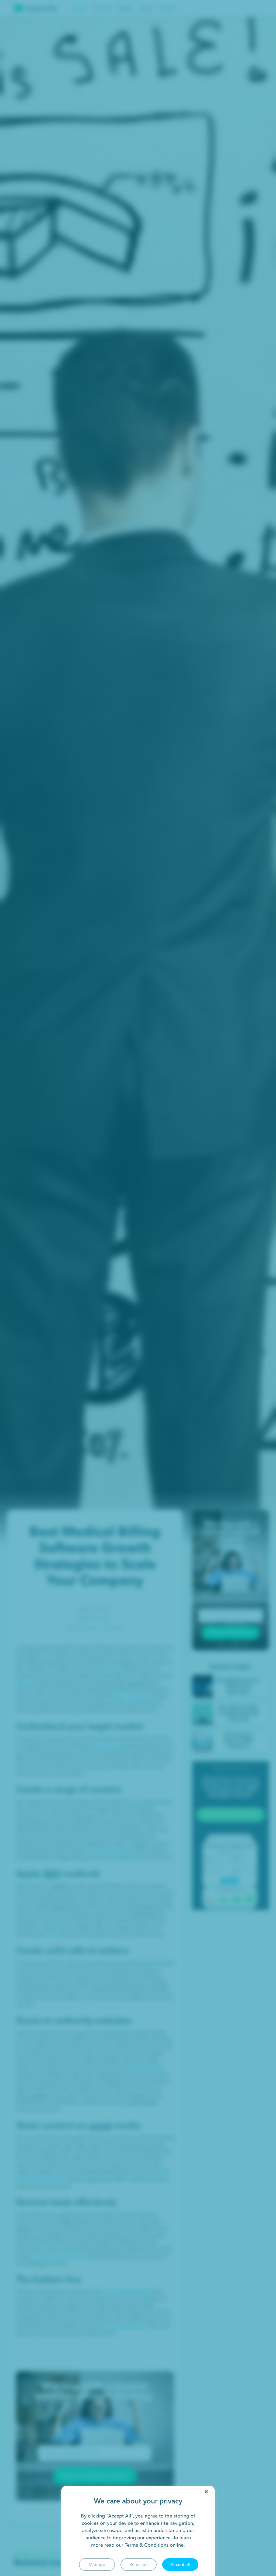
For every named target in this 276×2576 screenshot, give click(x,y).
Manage (97, 2564)
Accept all (180, 2564)
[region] (138, 2531)
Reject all (139, 2564)
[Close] (206, 2492)
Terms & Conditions (147, 2545)
